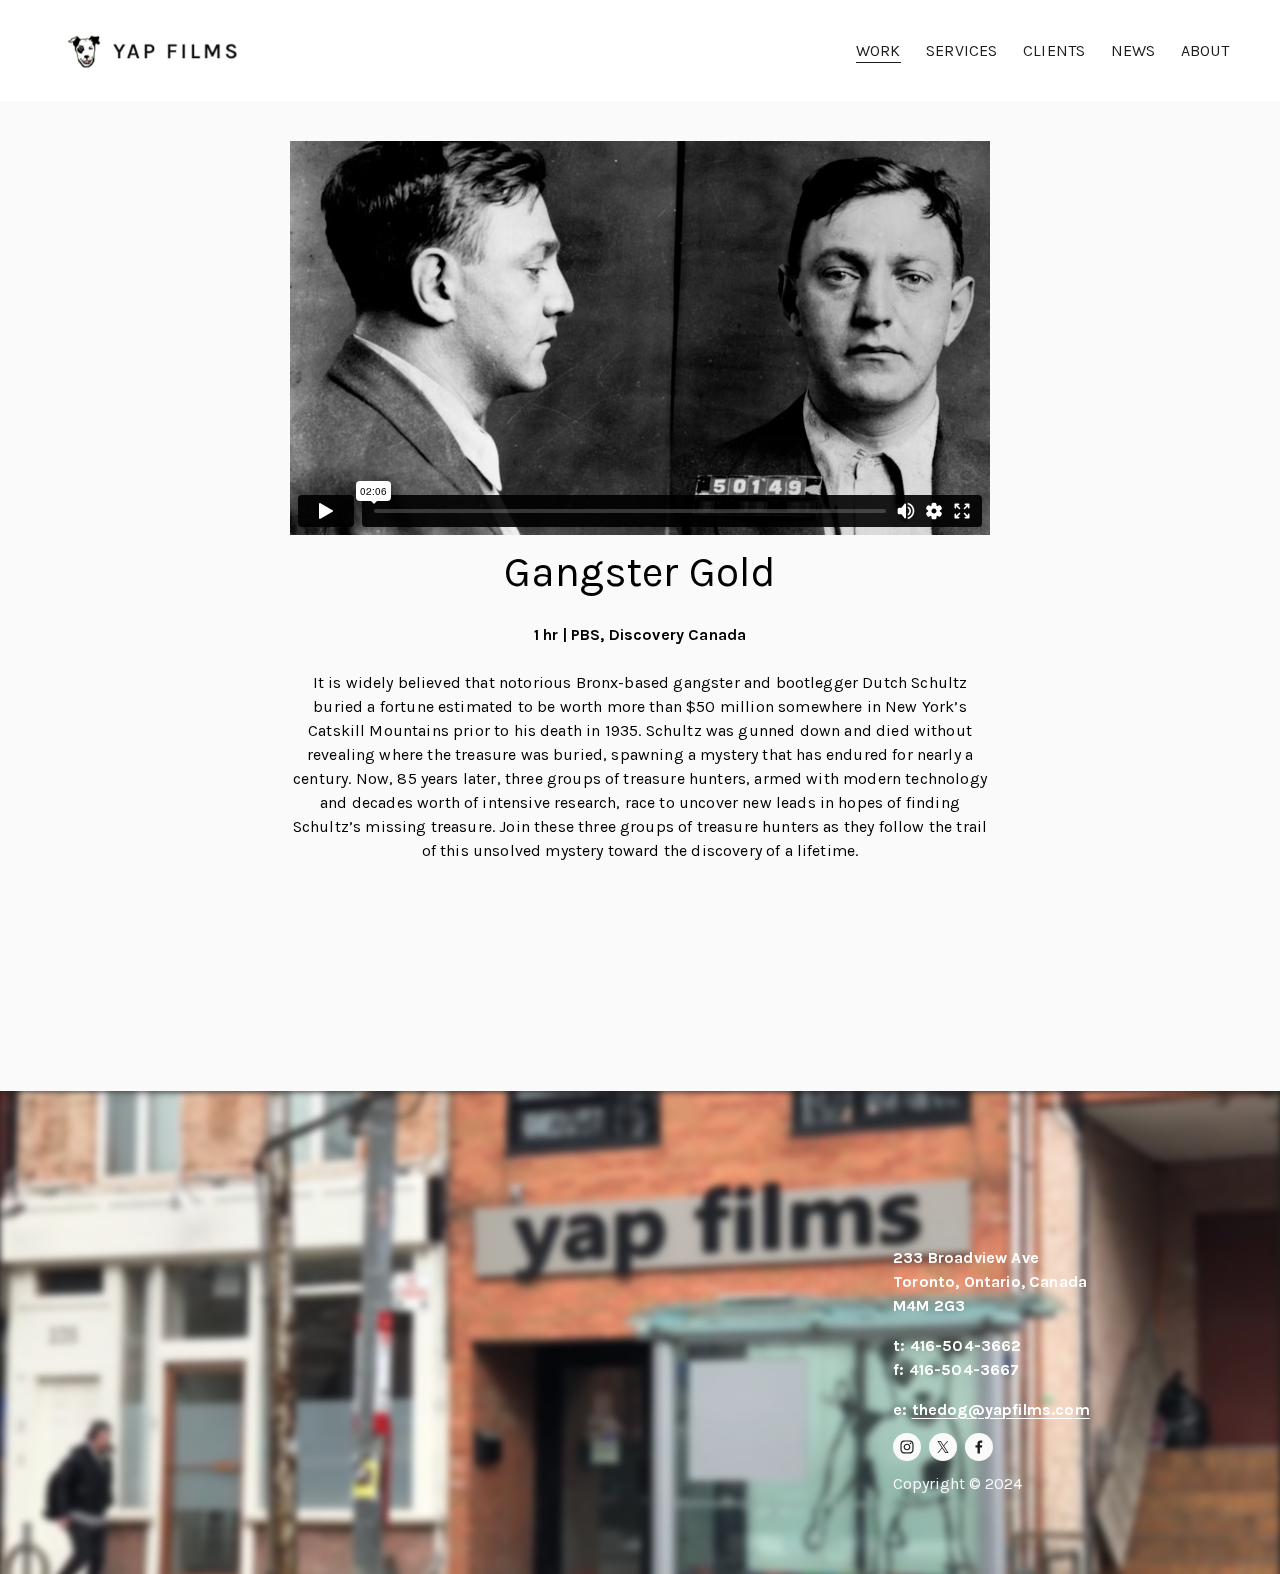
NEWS (1133, 50)
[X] (943, 1447)
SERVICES (961, 50)
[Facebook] (979, 1447)
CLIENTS (1054, 50)
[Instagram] (907, 1447)
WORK (878, 50)
